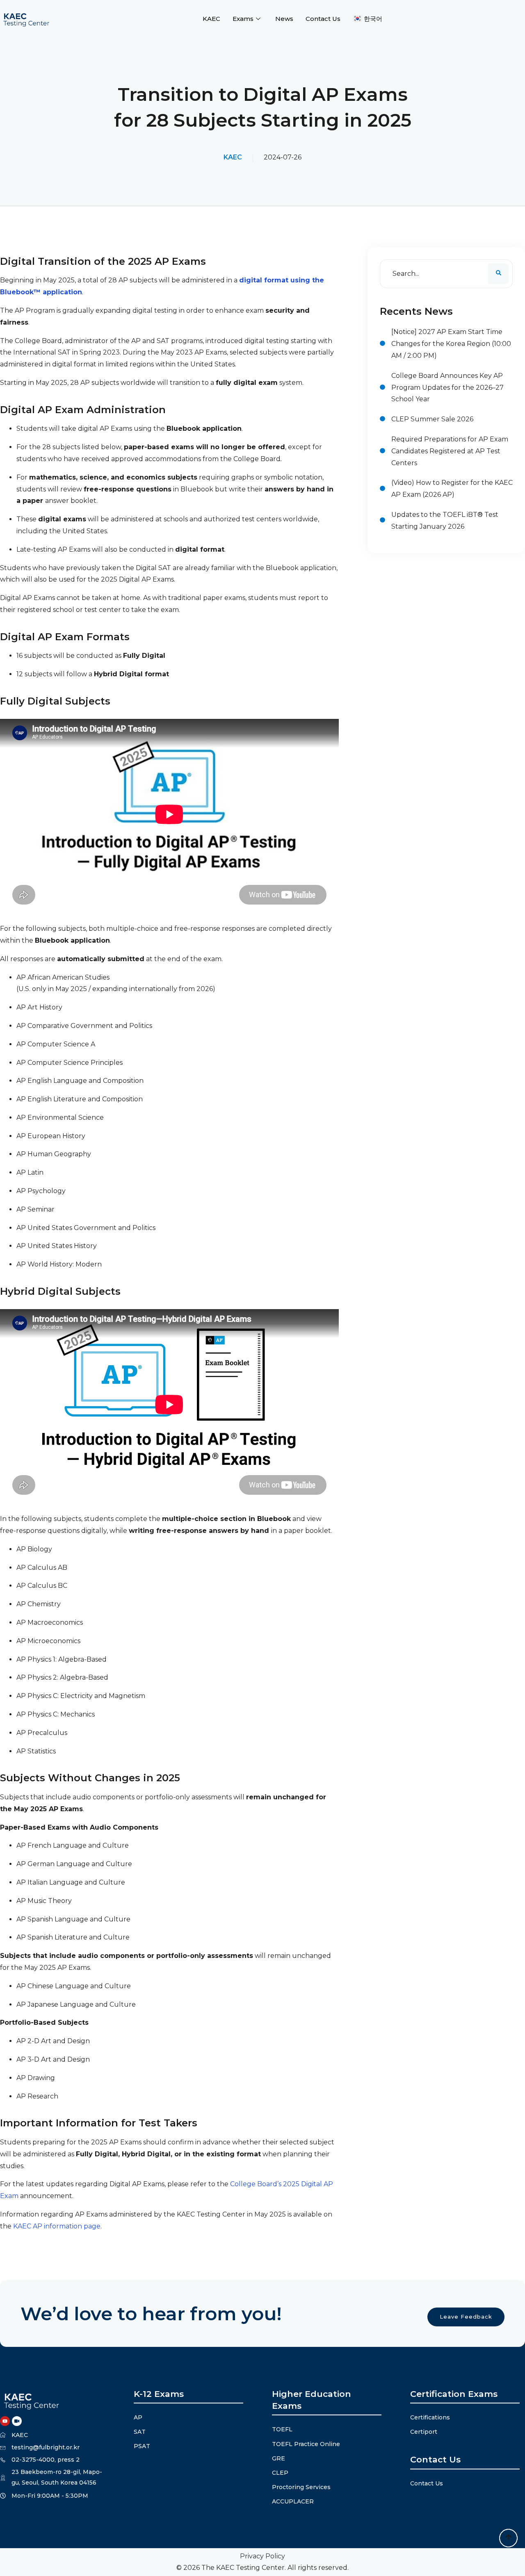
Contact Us (323, 19)
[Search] (498, 274)
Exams (243, 19)
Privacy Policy (262, 2556)
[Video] (17, 2421)
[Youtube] (5, 2421)
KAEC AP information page (57, 2226)
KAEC (211, 19)
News (284, 19)
